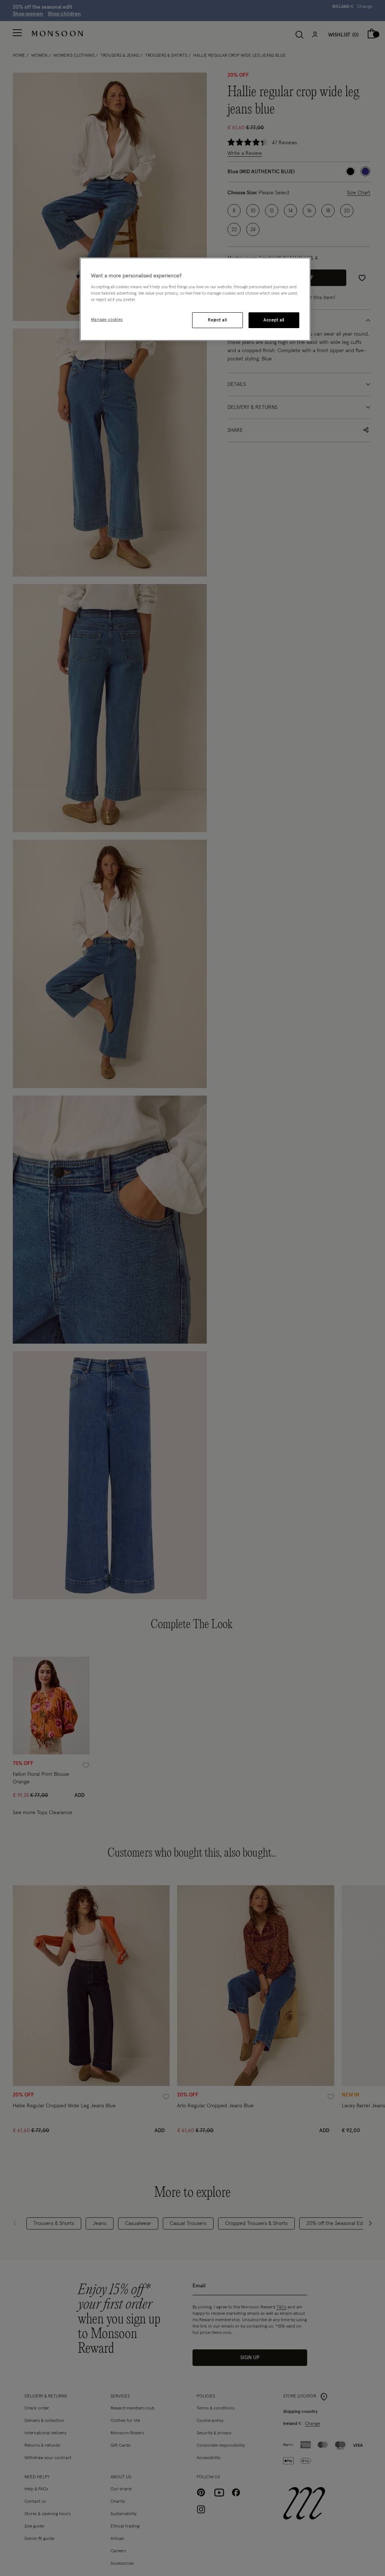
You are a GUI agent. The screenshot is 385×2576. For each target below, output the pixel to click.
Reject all (217, 320)
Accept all (274, 320)
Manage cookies (107, 320)
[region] (195, 299)
